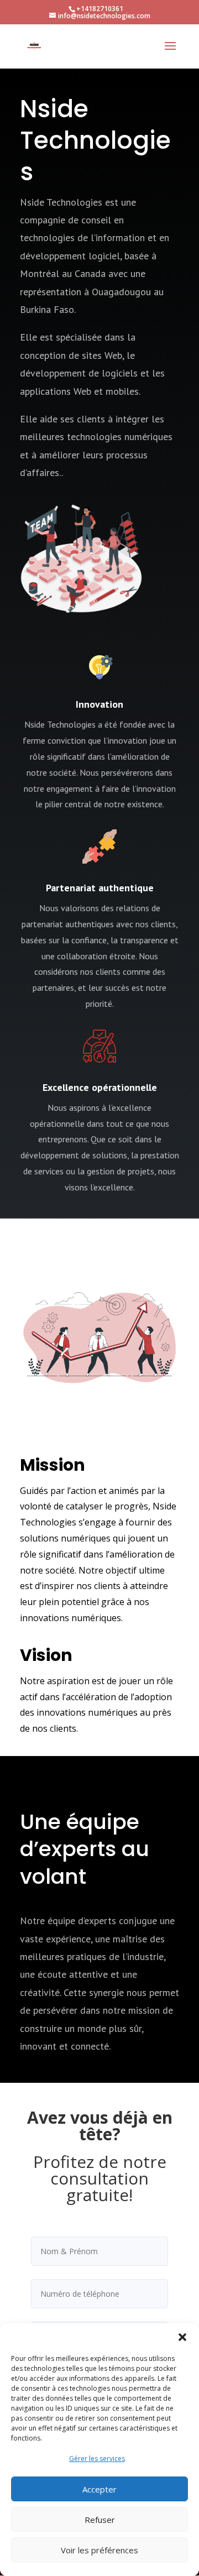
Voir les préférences (99, 2550)
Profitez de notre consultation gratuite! (100, 2180)
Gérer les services (97, 2459)
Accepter (99, 2489)
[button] (182, 2337)
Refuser (100, 2520)
